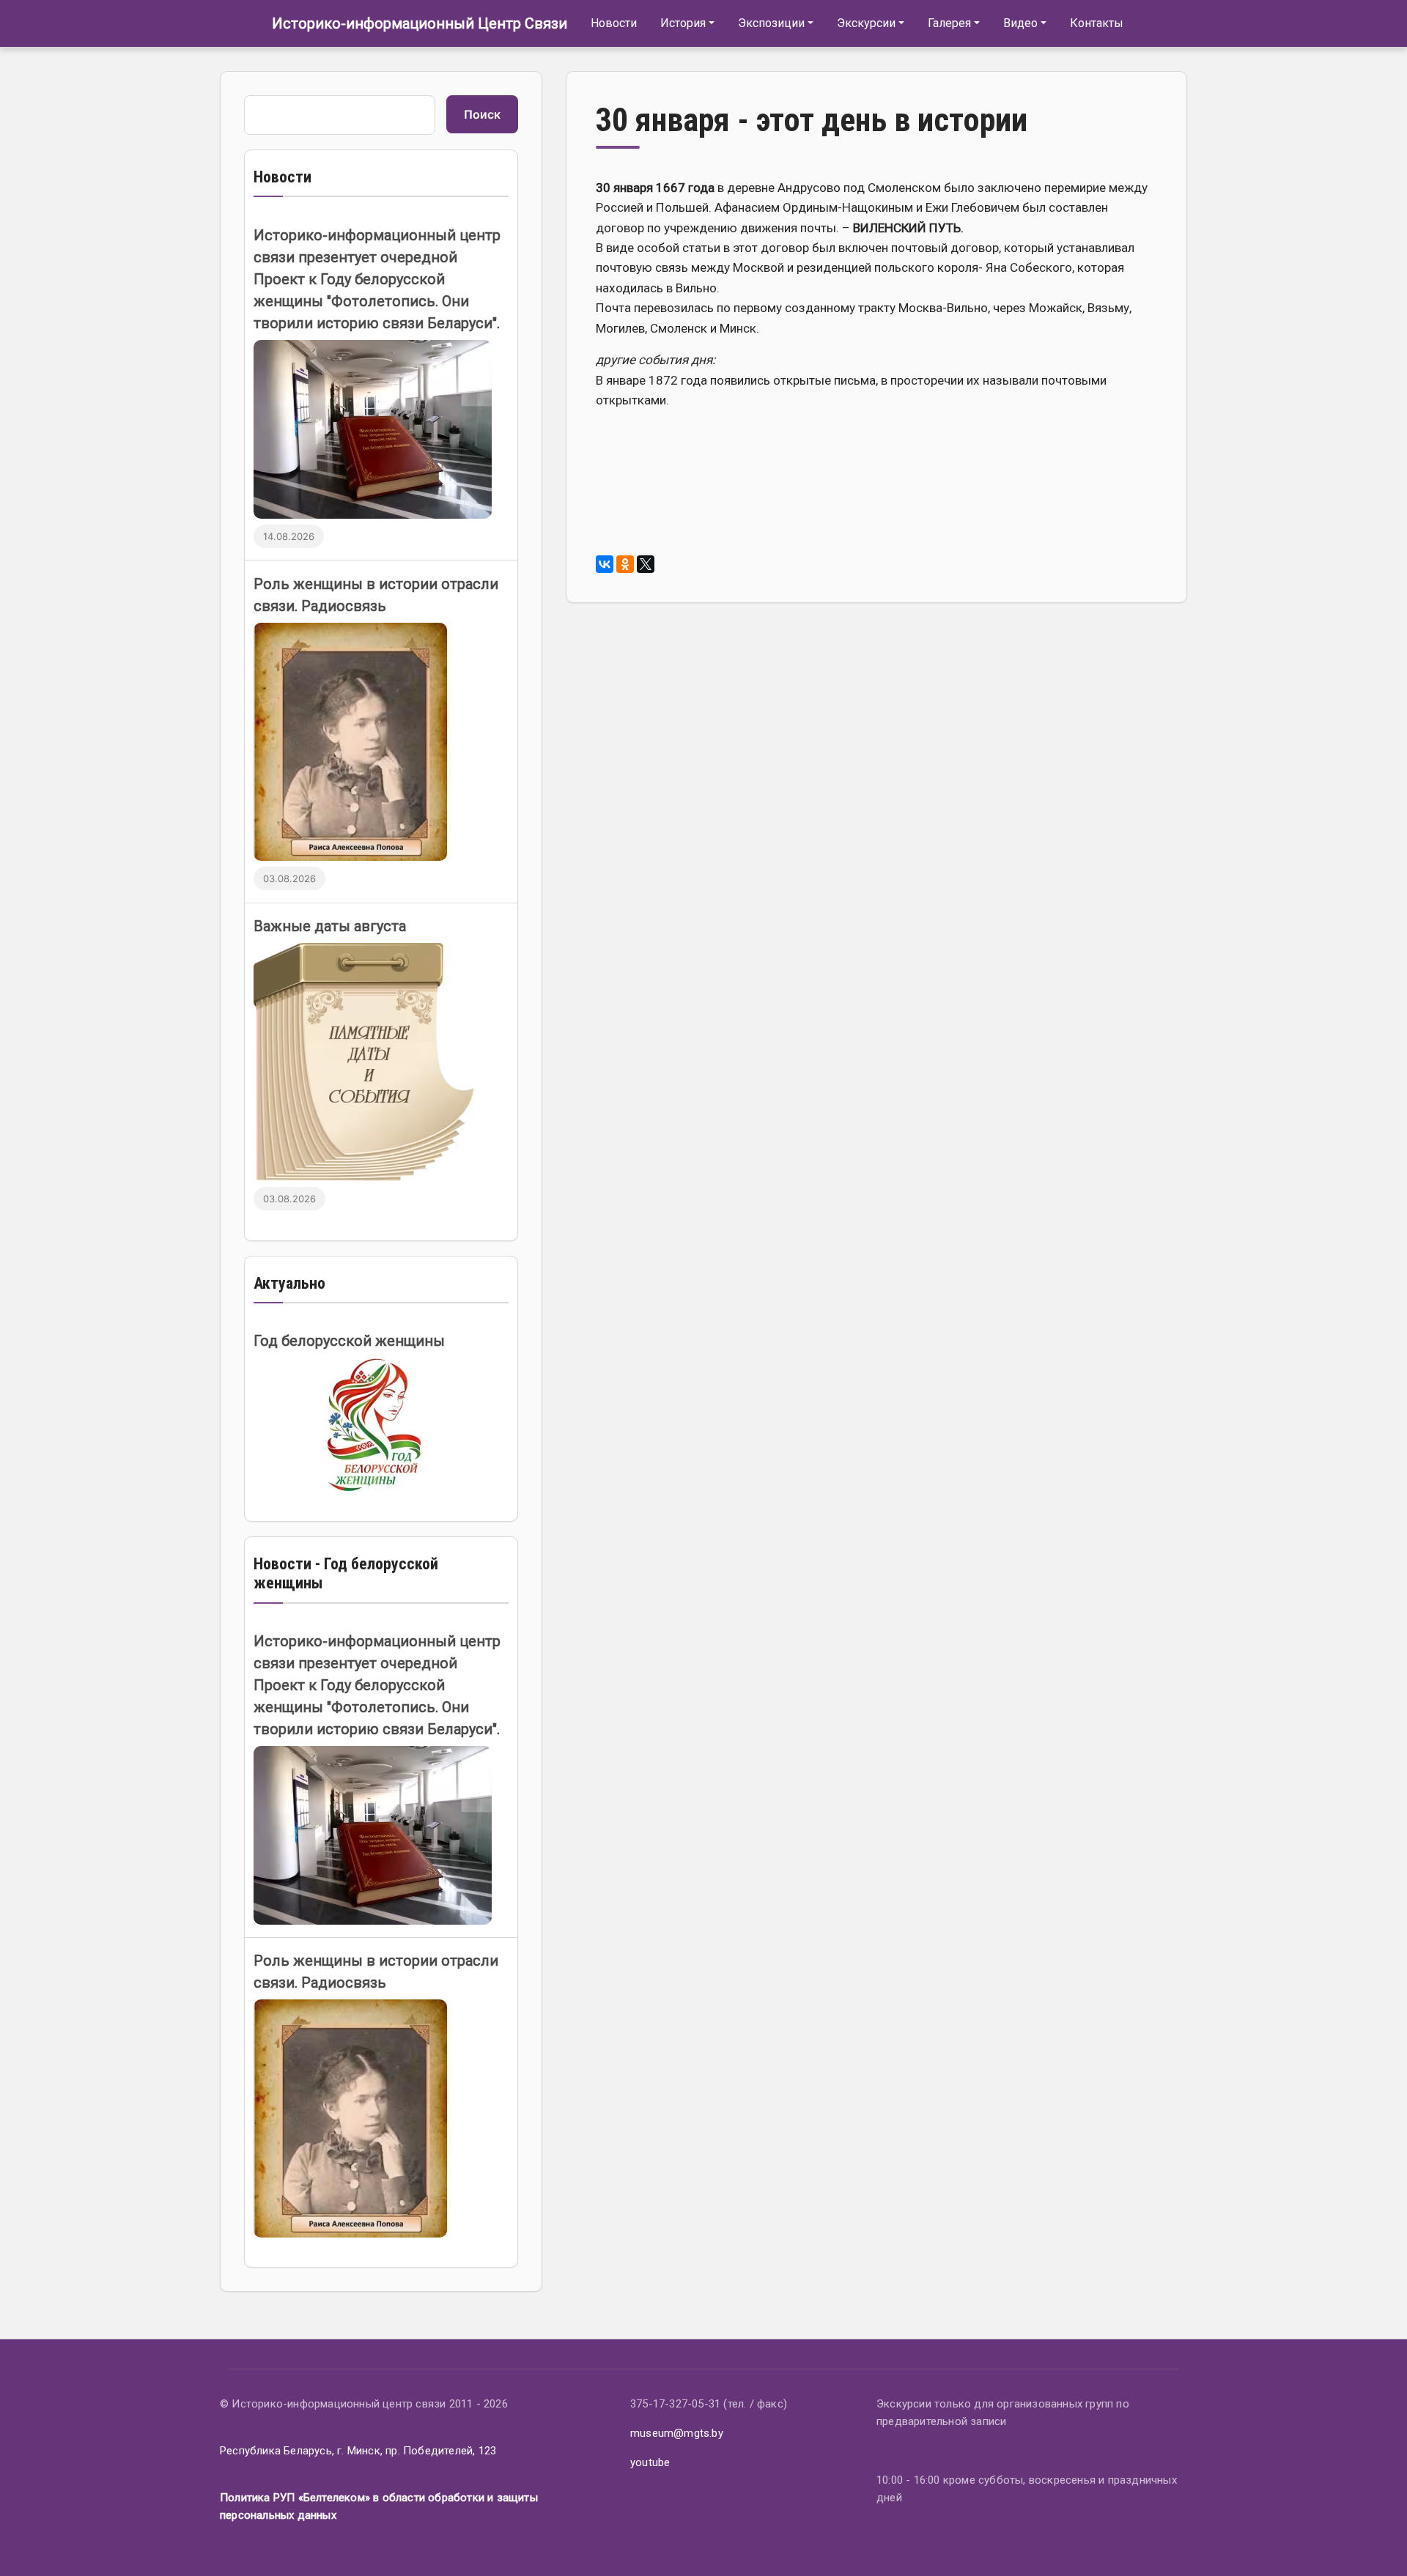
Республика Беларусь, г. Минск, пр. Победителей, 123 (358, 2451)
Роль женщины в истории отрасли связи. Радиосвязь (376, 595)
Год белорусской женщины (349, 1341)
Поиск (482, 114)
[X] (646, 564)
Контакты (1097, 23)
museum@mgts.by (677, 2433)
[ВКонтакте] (605, 564)
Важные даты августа (330, 926)
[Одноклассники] (625, 564)
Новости (614, 23)
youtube (650, 2462)
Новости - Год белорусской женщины (346, 1573)
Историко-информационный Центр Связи (420, 23)
